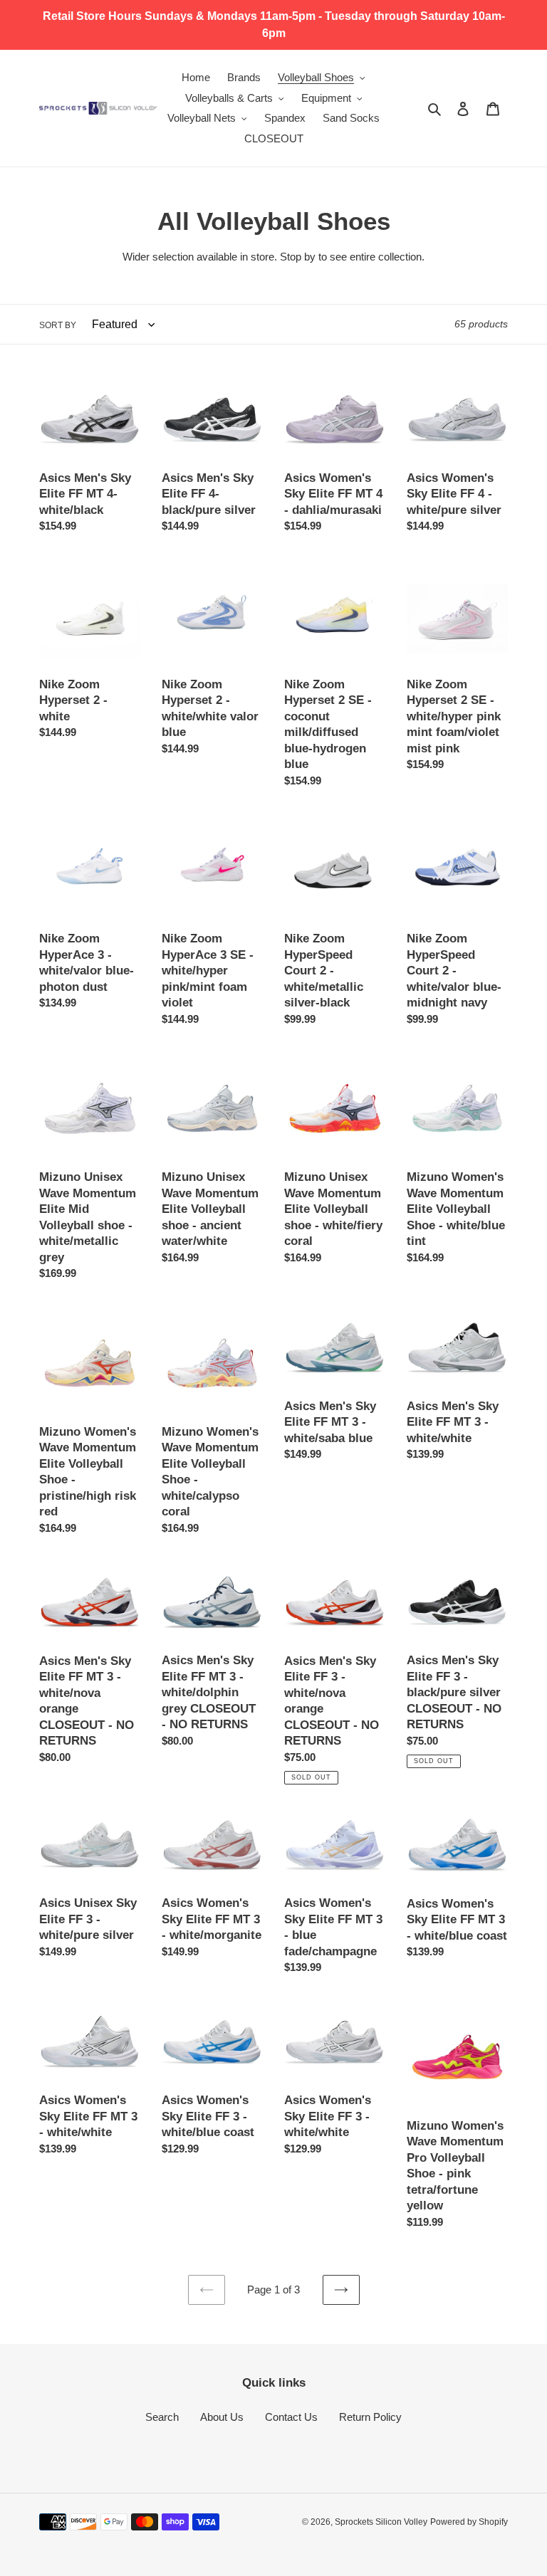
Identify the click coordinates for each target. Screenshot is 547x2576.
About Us (222, 2417)
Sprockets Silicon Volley (381, 2522)
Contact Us (291, 2417)
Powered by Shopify (469, 2522)
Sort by (58, 325)
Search (162, 2417)
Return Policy (370, 2417)
